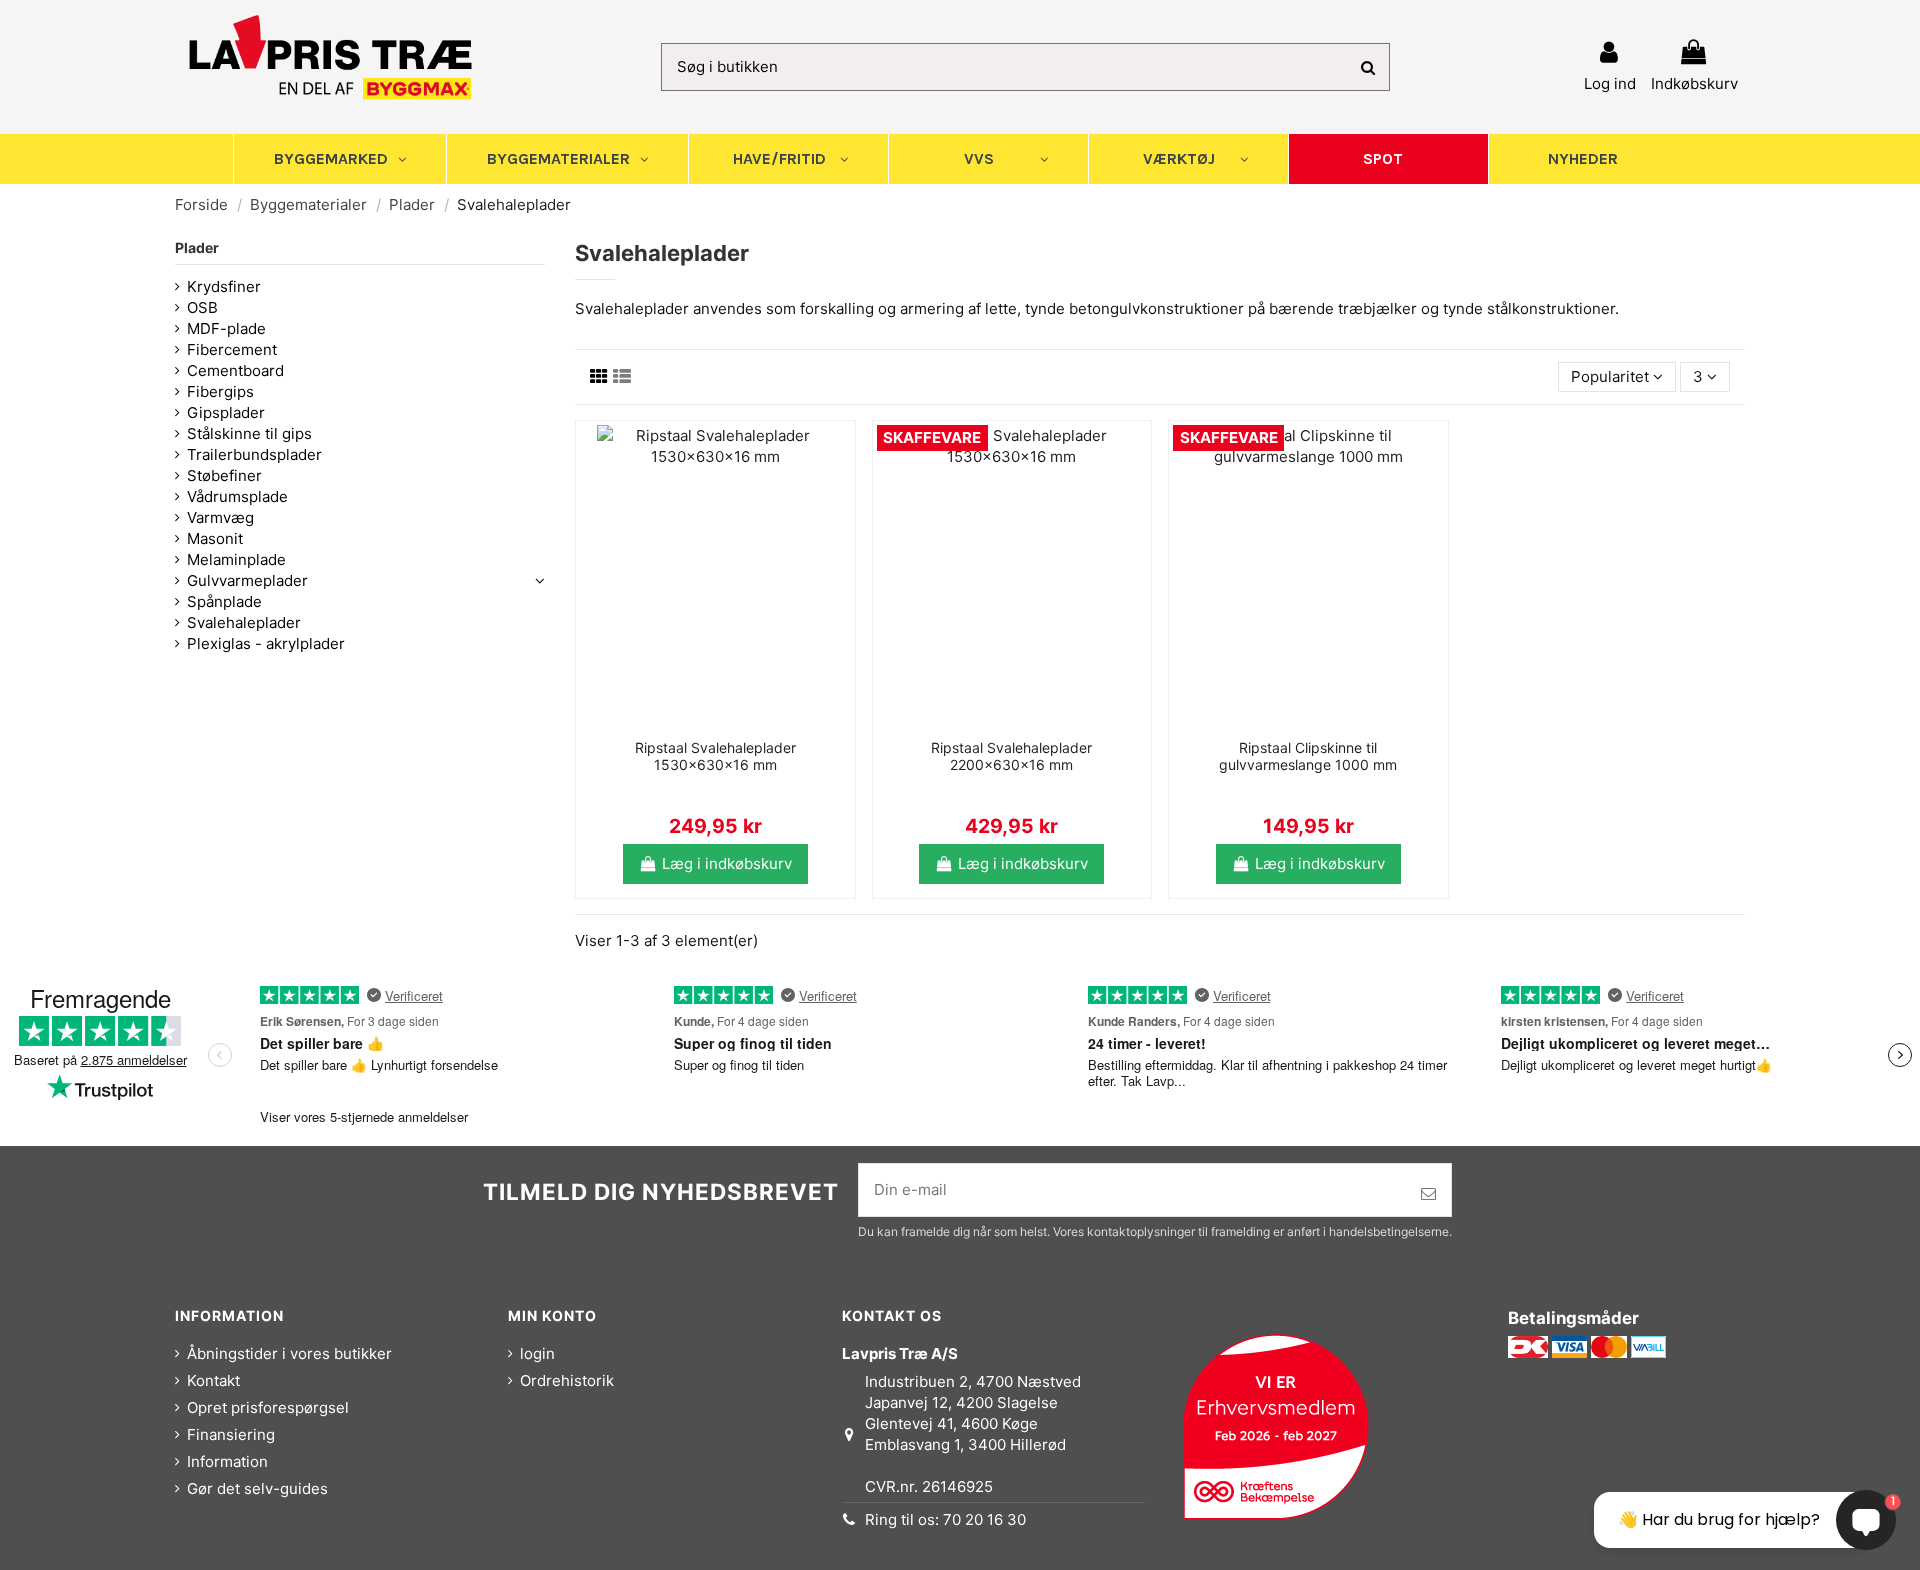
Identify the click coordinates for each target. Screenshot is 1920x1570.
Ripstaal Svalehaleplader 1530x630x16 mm (715, 756)
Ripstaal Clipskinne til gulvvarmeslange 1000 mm (1308, 756)
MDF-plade (226, 328)
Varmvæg (220, 517)
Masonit (215, 538)
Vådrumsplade (237, 496)
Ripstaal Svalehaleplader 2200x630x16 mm (1011, 756)
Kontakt (213, 1380)
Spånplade (224, 601)
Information (227, 1461)
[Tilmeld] (1428, 1194)
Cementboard (235, 370)
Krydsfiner (224, 286)
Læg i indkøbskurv (727, 863)
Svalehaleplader (244, 622)
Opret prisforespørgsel (268, 1407)
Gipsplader (226, 412)
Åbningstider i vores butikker (289, 1353)
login (537, 1353)
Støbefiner (224, 475)
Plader (197, 247)
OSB (202, 307)
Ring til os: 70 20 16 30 (945, 1519)
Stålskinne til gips (249, 433)
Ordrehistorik (567, 1380)
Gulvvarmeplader (247, 580)
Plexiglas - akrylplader (266, 643)
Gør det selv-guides (257, 1488)
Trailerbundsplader (254, 454)
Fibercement (232, 349)
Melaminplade (236, 559)
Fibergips (220, 391)
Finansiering (231, 1434)
